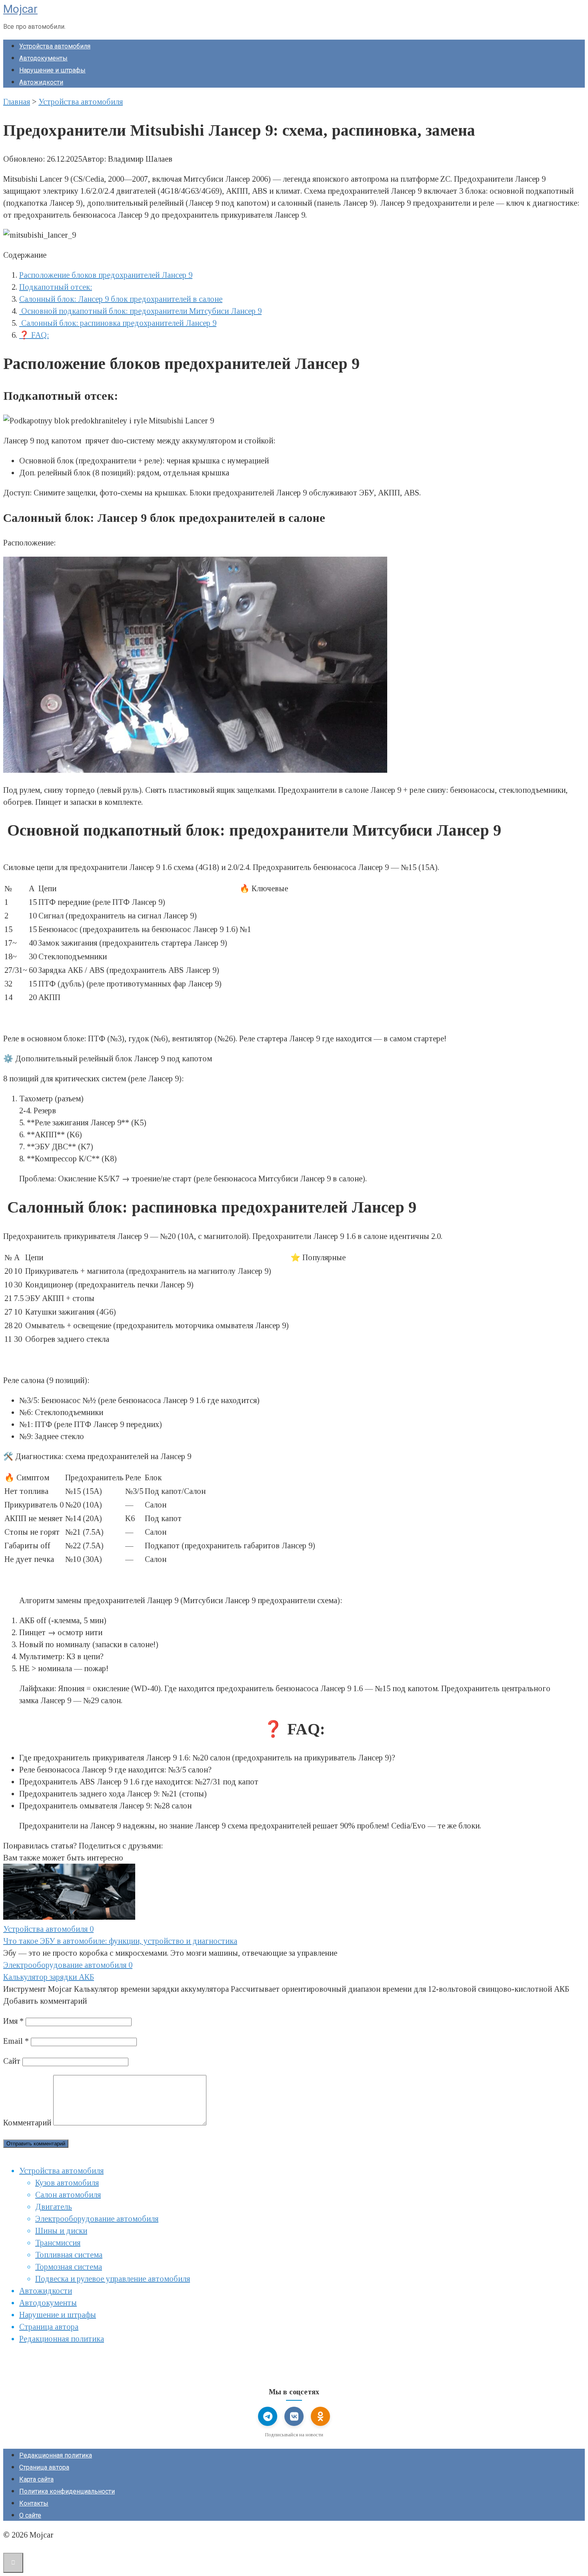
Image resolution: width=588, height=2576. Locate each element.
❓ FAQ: (34, 335)
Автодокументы (43, 58)
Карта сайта (36, 2479)
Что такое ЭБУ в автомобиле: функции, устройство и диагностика (120, 1941)
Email (16, 2041)
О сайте (30, 2515)
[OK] (320, 2416)
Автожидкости (41, 82)
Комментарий (27, 2123)
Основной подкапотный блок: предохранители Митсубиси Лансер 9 (140, 311)
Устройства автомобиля (55, 46)
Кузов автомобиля (67, 2183)
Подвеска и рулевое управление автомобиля (113, 2279)
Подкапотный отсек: (56, 287)
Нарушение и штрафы (52, 70)
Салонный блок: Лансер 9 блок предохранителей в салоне (121, 299)
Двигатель (54, 2207)
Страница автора (49, 2327)
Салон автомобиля (68, 2195)
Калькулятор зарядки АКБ (49, 1977)
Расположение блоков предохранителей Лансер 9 (106, 275)
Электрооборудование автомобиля (97, 2219)
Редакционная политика (62, 2339)
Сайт (12, 2061)
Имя (13, 2021)
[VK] (294, 2416)
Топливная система (69, 2255)
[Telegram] (268, 2416)
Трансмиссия (58, 2243)
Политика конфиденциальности (67, 2491)
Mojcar (20, 9)
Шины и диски (61, 2231)
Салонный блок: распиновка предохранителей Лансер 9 (118, 323)
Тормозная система (69, 2267)
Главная (17, 102)
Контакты (34, 2503)
